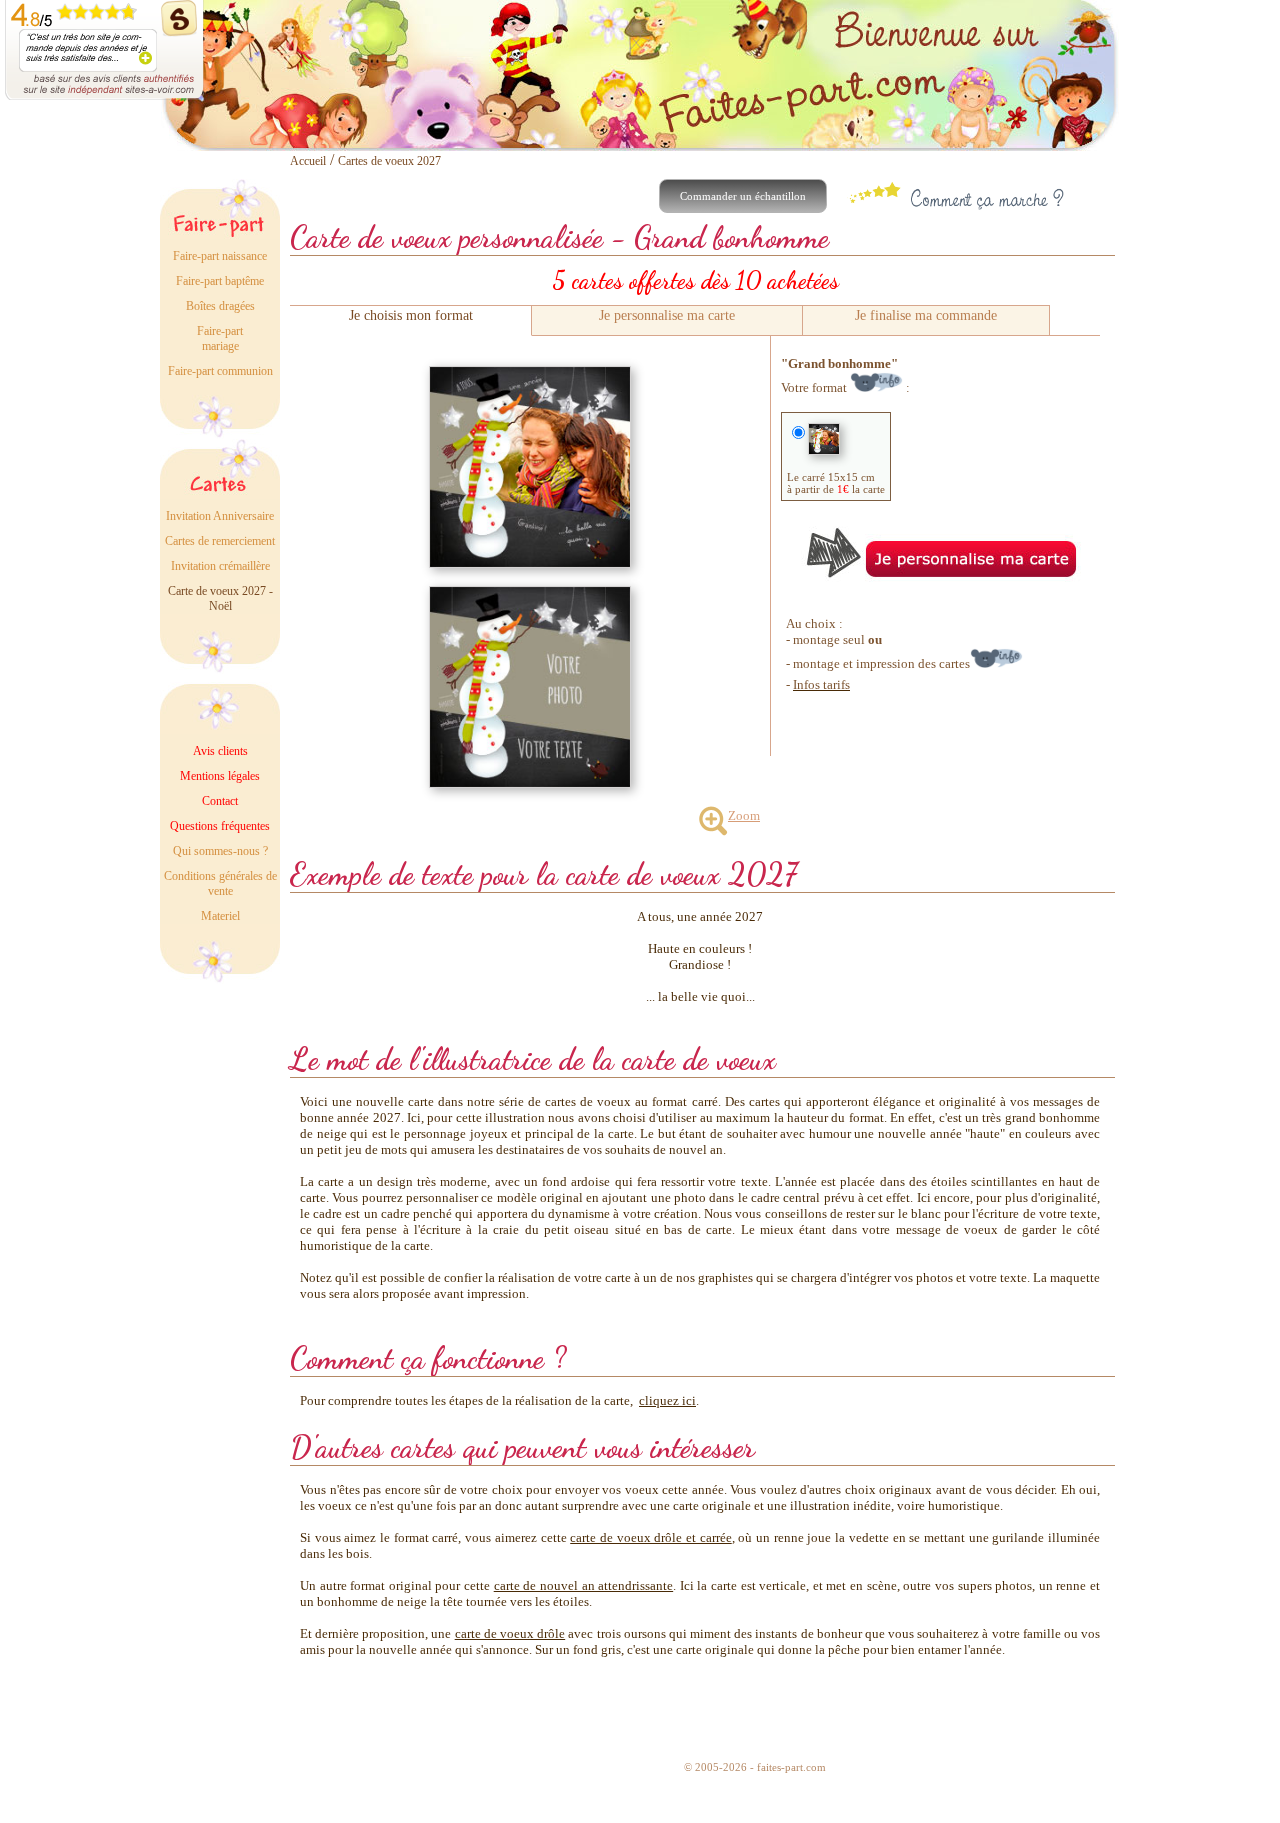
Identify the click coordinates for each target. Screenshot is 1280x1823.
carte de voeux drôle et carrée (650, 1537)
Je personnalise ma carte (667, 315)
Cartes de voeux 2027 (389, 161)
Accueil (308, 161)
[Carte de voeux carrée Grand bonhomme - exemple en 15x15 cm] (530, 374)
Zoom (744, 815)
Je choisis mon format (411, 315)
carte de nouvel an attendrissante (583, 1585)
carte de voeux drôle (510, 1633)
